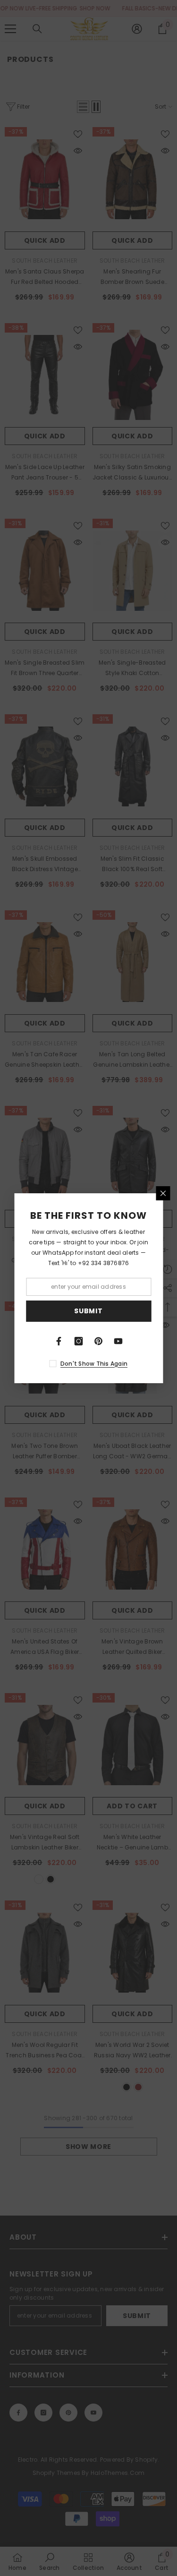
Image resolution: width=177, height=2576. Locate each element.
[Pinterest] (99, 1341)
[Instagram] (79, 1341)
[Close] (163, 1193)
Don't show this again (94, 1364)
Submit (88, 1311)
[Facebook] (59, 1341)
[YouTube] (118, 1341)
